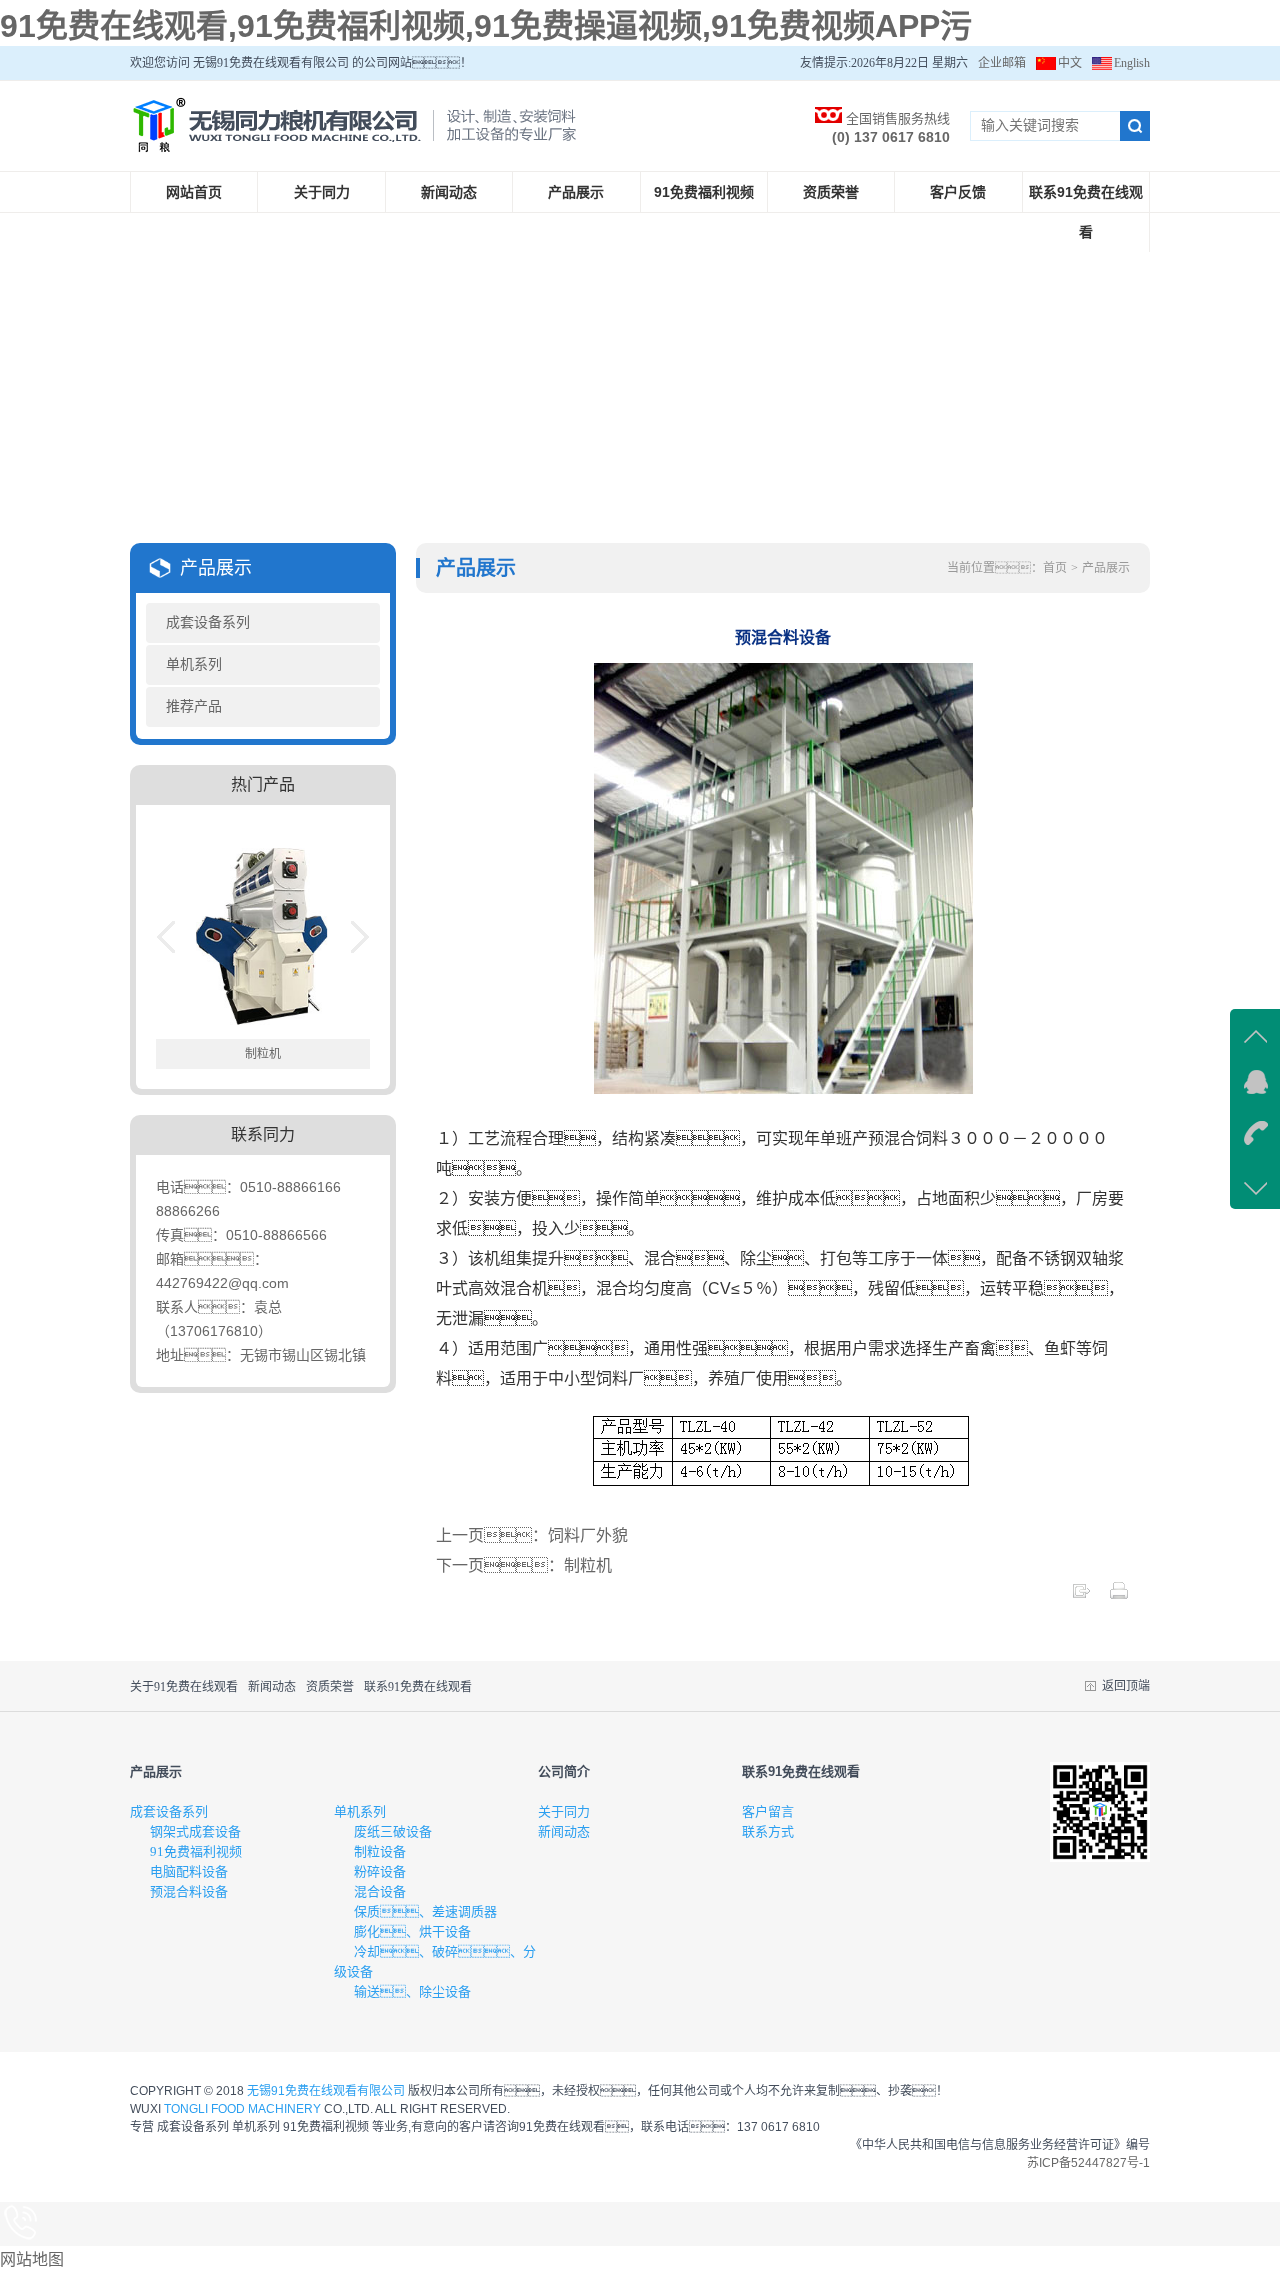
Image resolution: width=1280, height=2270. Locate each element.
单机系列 (194, 664)
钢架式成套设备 (195, 1831)
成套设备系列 (208, 622)
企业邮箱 (1002, 63)
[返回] (1081, 1595)
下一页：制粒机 (524, 1565)
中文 (1070, 63)
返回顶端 (1126, 1686)
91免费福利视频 (704, 192)
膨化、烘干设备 (412, 1931)
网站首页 (194, 192)
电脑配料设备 (189, 1871)
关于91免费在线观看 (184, 1687)
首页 (1055, 568)
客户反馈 (958, 192)
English (1132, 63)
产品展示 (576, 192)
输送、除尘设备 (412, 1991)
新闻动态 (449, 192)
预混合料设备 (189, 1891)
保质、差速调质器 (425, 1911)
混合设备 (380, 1891)
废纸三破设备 (393, 1831)
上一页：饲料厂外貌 (532, 1535)
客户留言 (768, 1811)
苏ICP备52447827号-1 (1088, 2163)
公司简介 (564, 1771)
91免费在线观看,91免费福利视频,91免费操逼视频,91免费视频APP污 (486, 26)
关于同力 (322, 192)
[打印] (1119, 1595)
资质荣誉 (831, 192)
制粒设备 (380, 1851)
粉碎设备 (380, 1871)
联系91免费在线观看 (1086, 212)
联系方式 (768, 1831)
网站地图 (32, 2259)
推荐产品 (194, 706)
